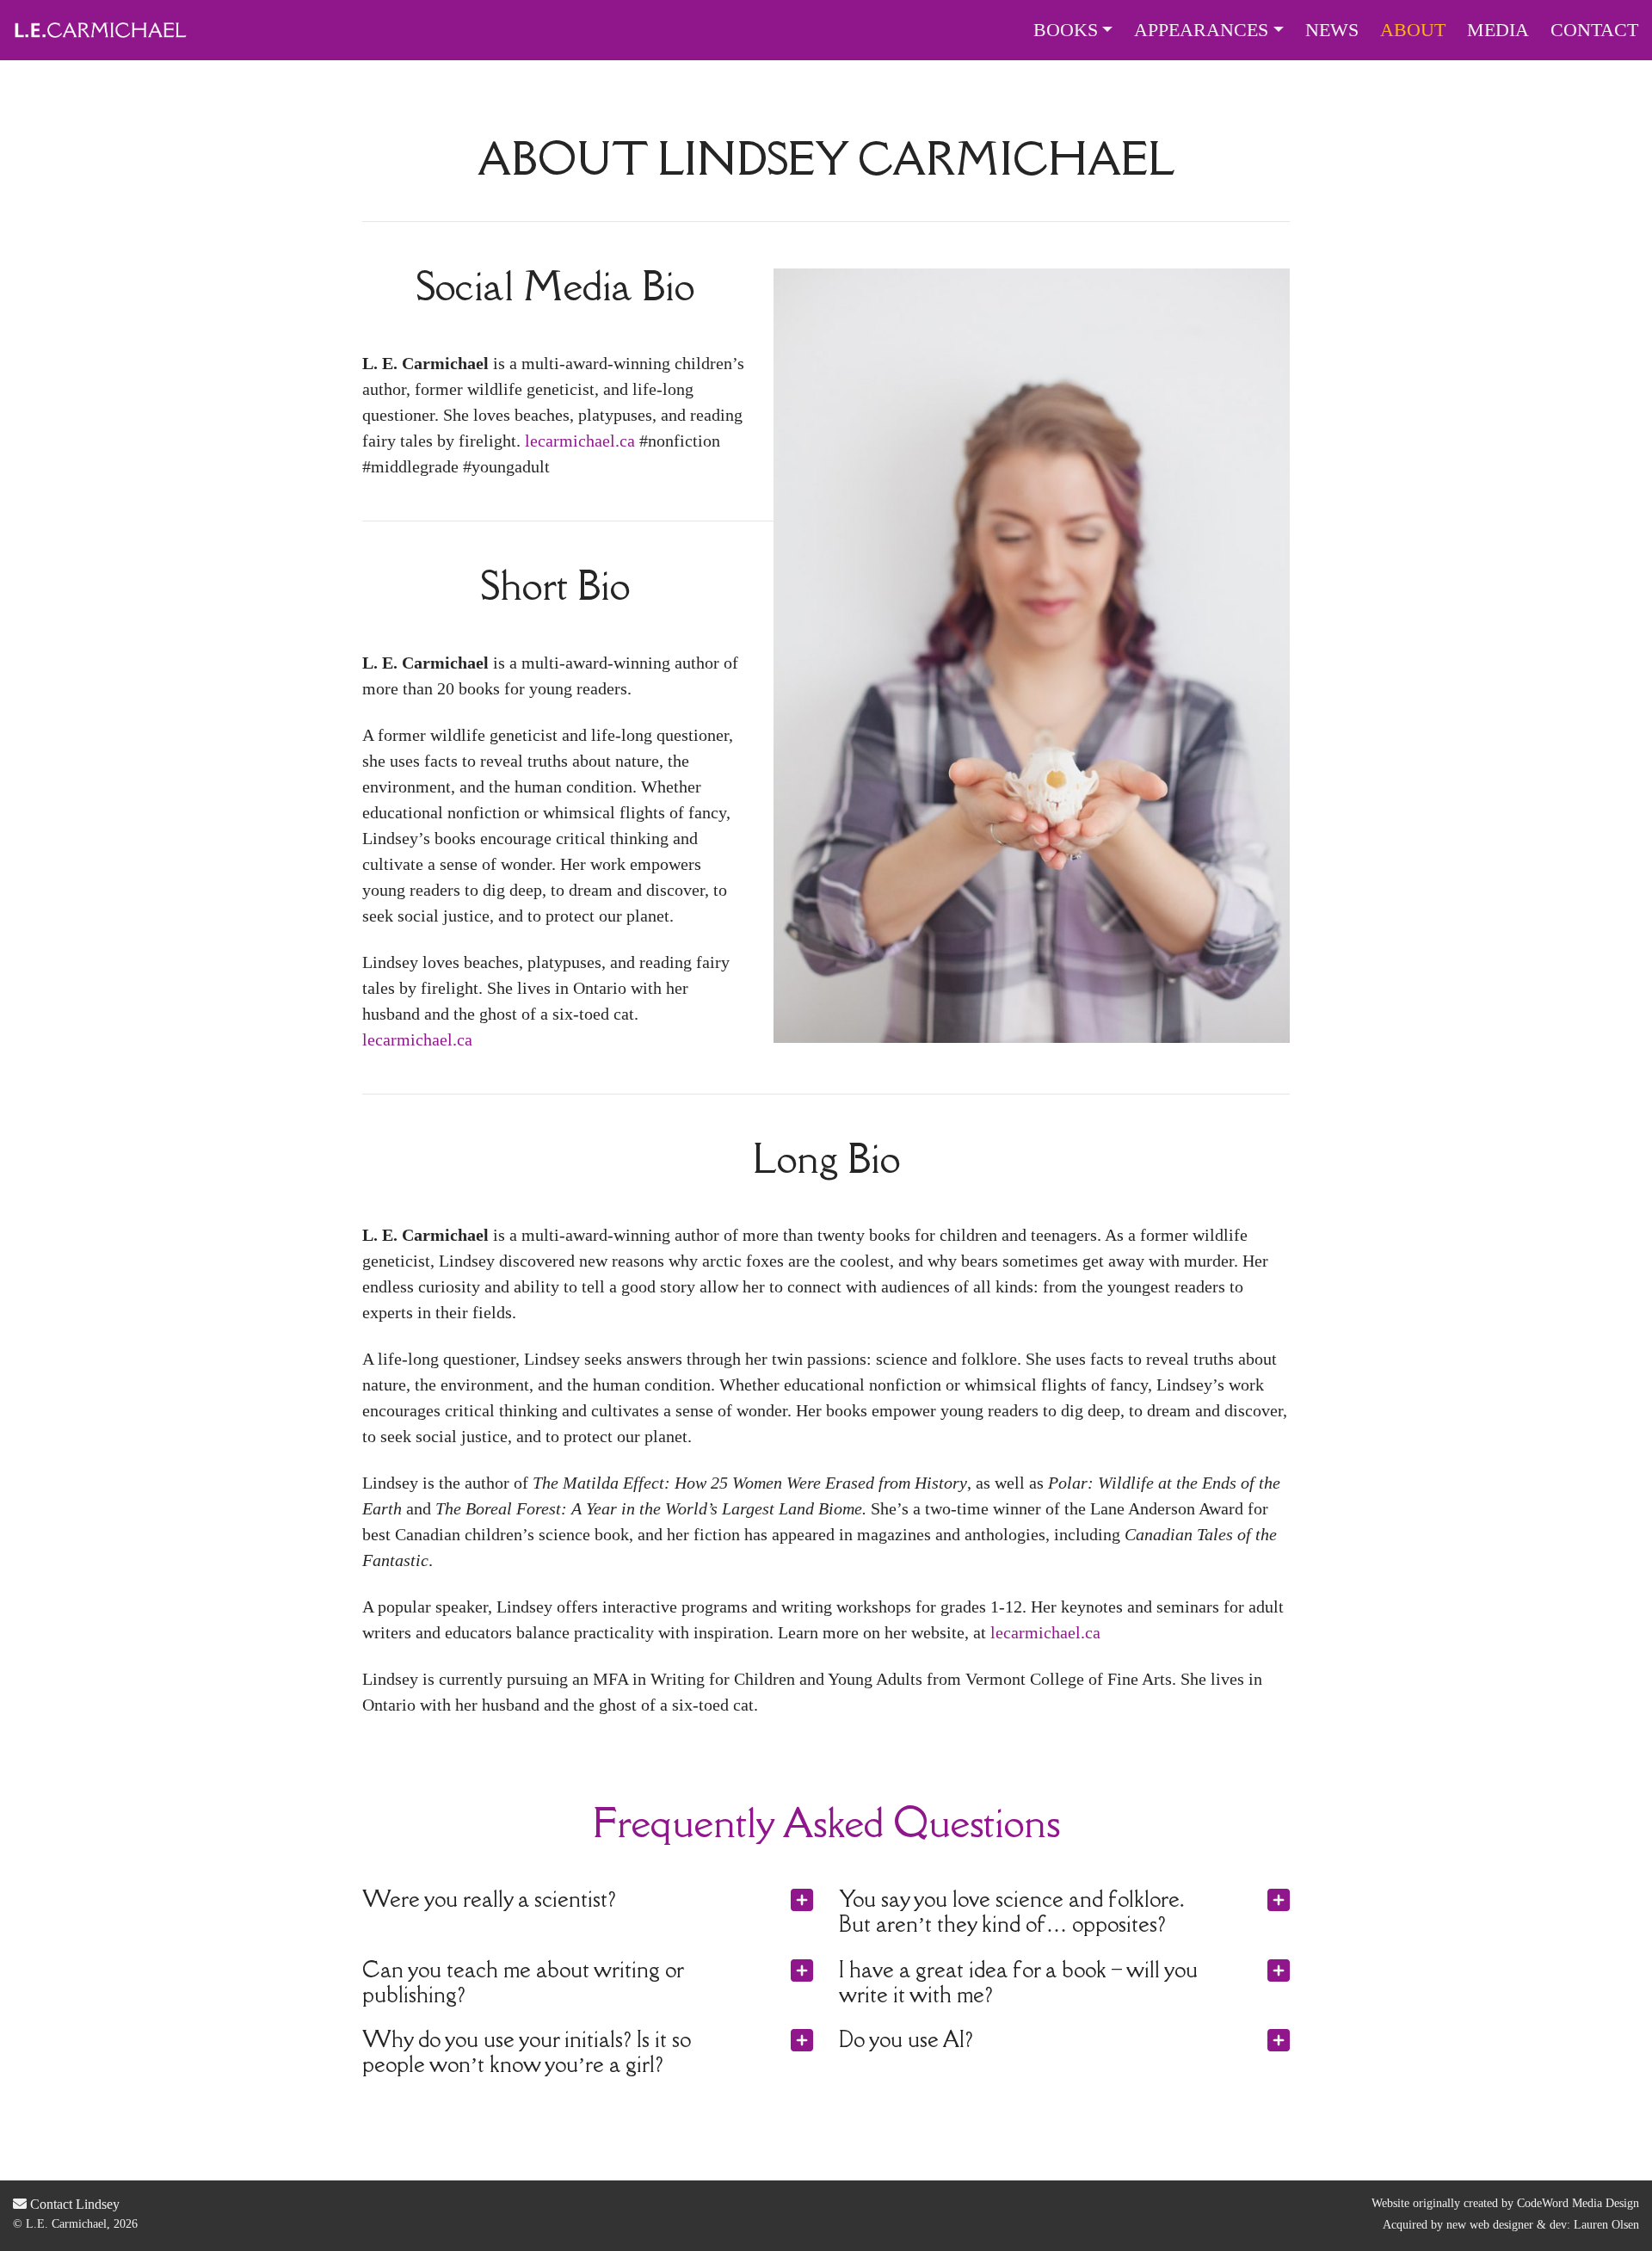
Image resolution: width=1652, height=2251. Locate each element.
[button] (786, 1900)
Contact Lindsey (73, 2204)
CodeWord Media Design (1578, 2203)
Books (1066, 30)
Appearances (1201, 30)
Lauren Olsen (1606, 2225)
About (1413, 30)
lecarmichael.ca (580, 441)
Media (1498, 30)
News (1332, 30)
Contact (1594, 30)
